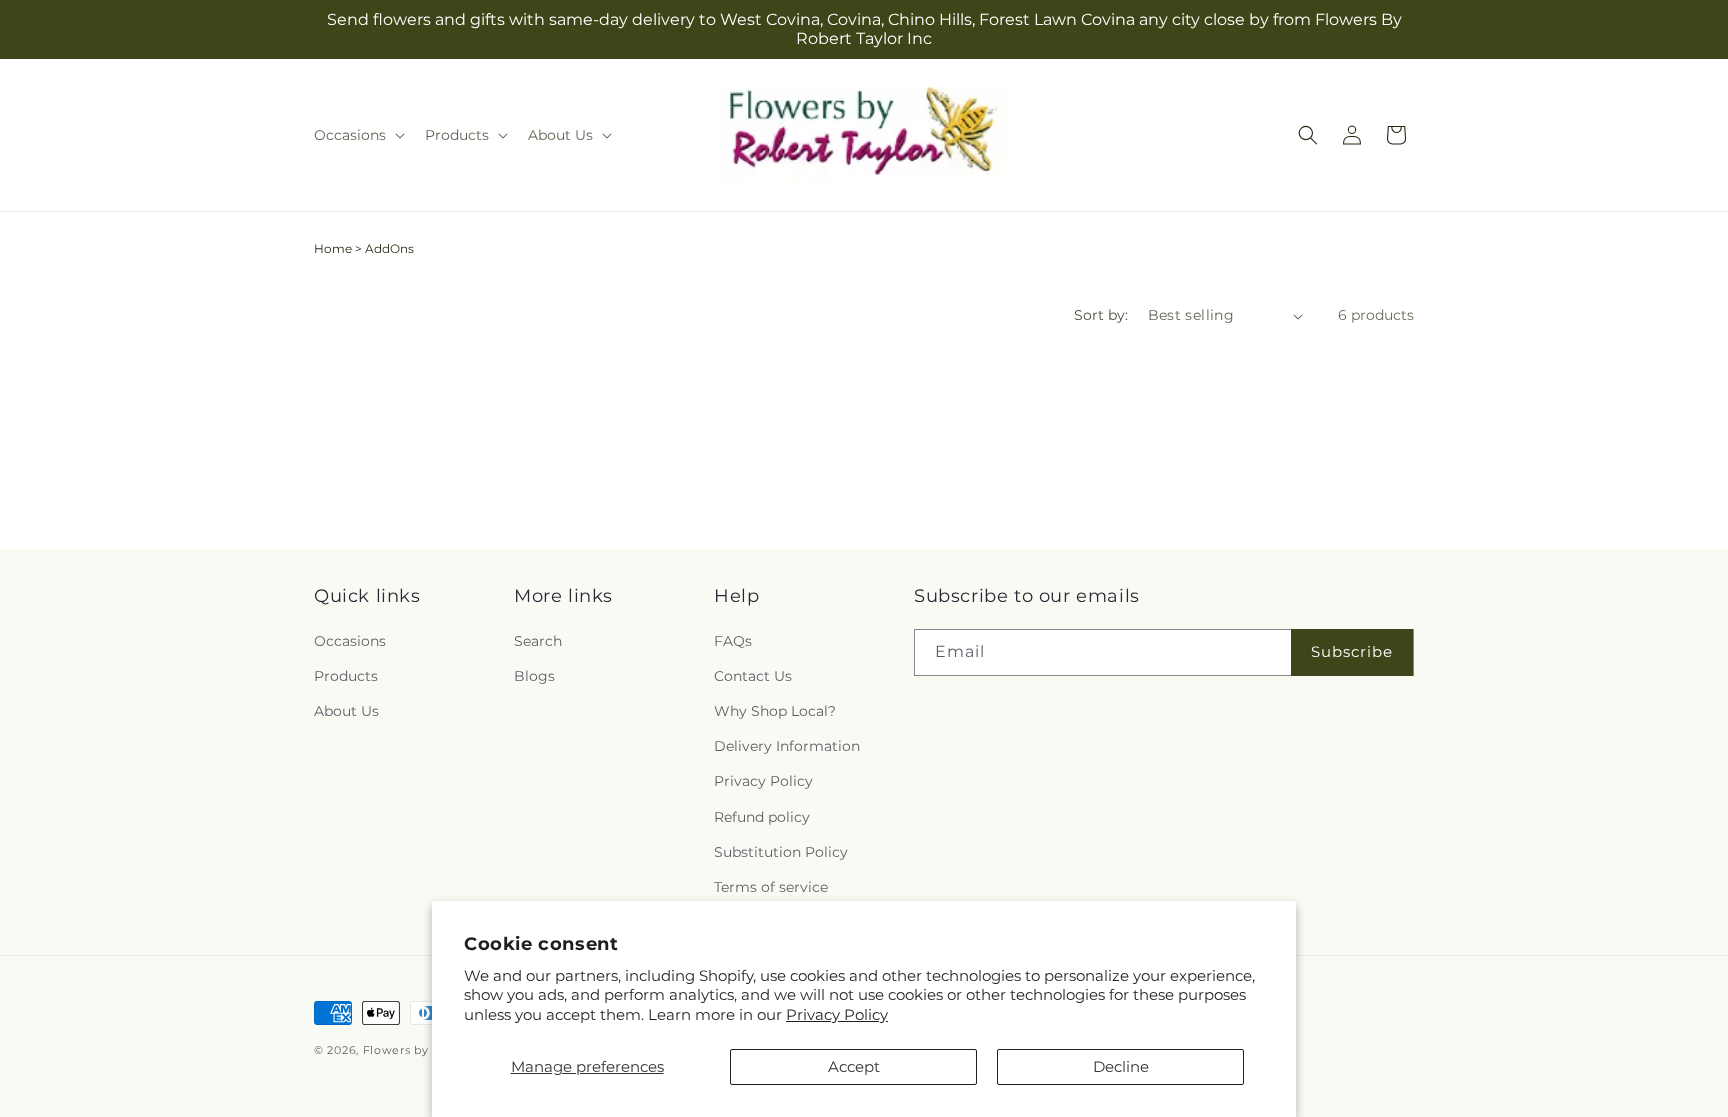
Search (538, 641)
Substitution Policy (781, 852)
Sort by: (1101, 315)
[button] (357, 135)
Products (346, 676)
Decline (1121, 1066)
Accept (854, 1066)
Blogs (534, 676)
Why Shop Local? (775, 711)
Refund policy (762, 817)
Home (333, 248)
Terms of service (771, 887)
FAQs (733, 641)
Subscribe (1352, 651)
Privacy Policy (837, 1014)
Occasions (350, 641)
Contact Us (753, 676)
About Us (346, 711)
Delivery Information (787, 746)
